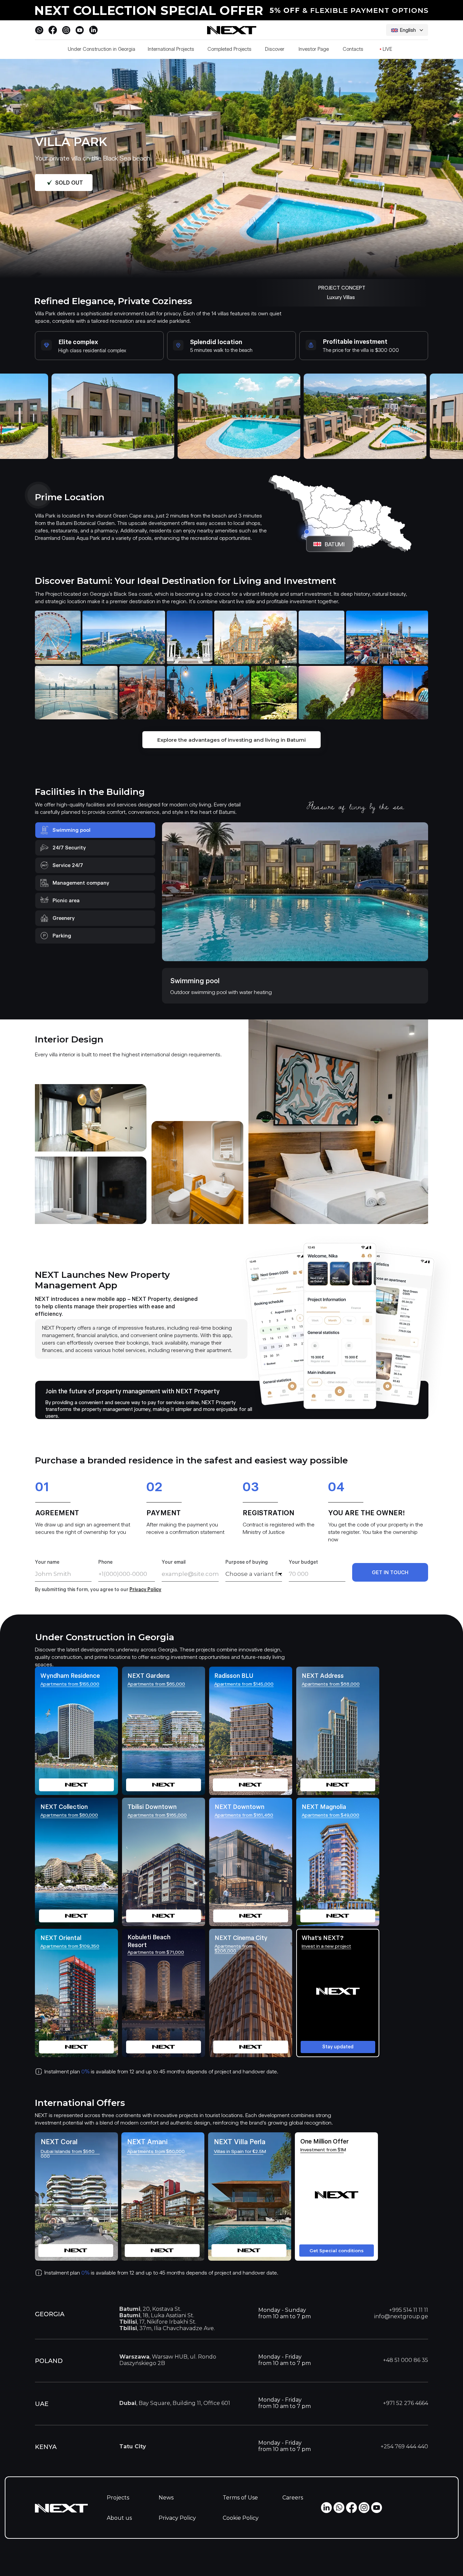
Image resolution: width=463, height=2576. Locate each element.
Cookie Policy (241, 2518)
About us (119, 2518)
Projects (118, 2498)
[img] (251, 1993)
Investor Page (314, 49)
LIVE (386, 49)
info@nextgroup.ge (401, 2316)
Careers (293, 2498)
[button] (338, 1993)
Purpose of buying (247, 1562)
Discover (275, 49)
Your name (47, 1562)
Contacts (353, 49)
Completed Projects (229, 49)
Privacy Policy (177, 2518)
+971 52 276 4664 (406, 2403)
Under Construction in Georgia (102, 49)
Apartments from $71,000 (156, 1952)
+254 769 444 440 (404, 2446)
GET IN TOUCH (390, 1572)
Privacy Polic (144, 1589)
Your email (174, 1562)
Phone (105, 1562)
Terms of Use (240, 2498)
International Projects (171, 49)
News (166, 2498)
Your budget (303, 1562)
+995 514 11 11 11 (409, 2310)
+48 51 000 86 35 (406, 2360)
